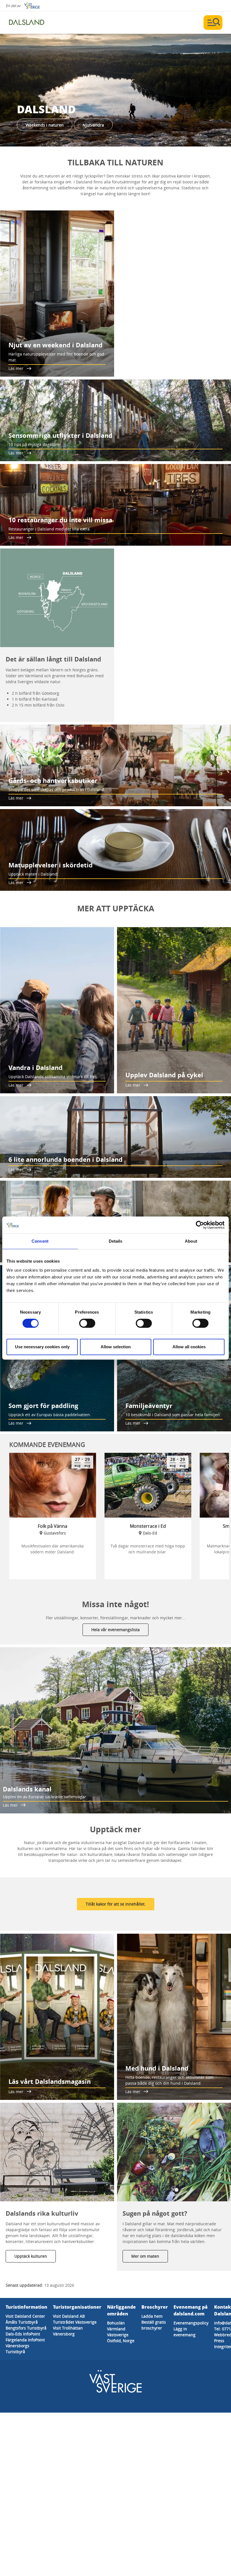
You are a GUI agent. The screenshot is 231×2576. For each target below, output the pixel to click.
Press (219, 2341)
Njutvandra (93, 125)
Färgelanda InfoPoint (25, 2340)
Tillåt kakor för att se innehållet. (116, 1904)
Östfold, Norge (121, 2341)
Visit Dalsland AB (69, 2316)
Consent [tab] (40, 1241)
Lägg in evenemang (185, 2332)
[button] (115, 90)
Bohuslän (116, 2323)
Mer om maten (145, 2256)
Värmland (116, 2329)
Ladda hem (152, 2316)
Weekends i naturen (45, 125)
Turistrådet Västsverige (75, 2322)
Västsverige (118, 2335)
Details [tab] (116, 1241)
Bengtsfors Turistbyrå (26, 2328)
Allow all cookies (189, 1347)
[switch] (87, 1323)
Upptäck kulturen (31, 2256)
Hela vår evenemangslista (115, 1630)
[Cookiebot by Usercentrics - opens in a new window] (200, 1225)
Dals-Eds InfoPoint (23, 2334)
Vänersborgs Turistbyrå (17, 2349)
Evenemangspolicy (191, 2323)
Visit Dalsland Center (25, 2316)
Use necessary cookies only (42, 1347)
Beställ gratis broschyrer (154, 2325)
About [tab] (191, 1241)
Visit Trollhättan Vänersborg (68, 2331)
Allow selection (116, 1347)
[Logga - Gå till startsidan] (28, 23)
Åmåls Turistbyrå (22, 2322)
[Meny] (213, 23)
